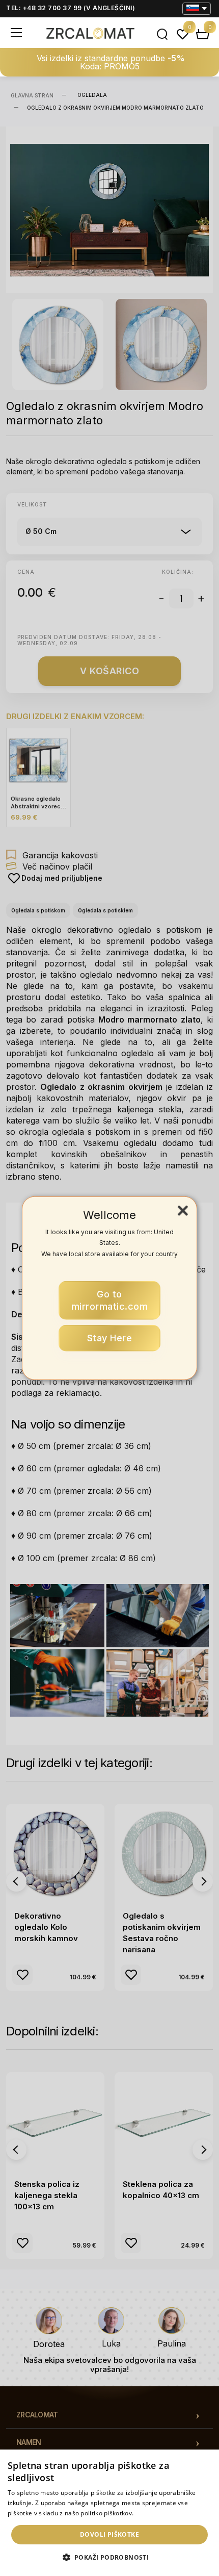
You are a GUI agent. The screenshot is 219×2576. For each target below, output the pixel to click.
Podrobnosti (153, 2513)
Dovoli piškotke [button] (109, 2534)
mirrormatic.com (110, 1300)
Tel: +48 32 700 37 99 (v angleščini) (71, 8)
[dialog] (109, 2513)
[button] (110, 2558)
